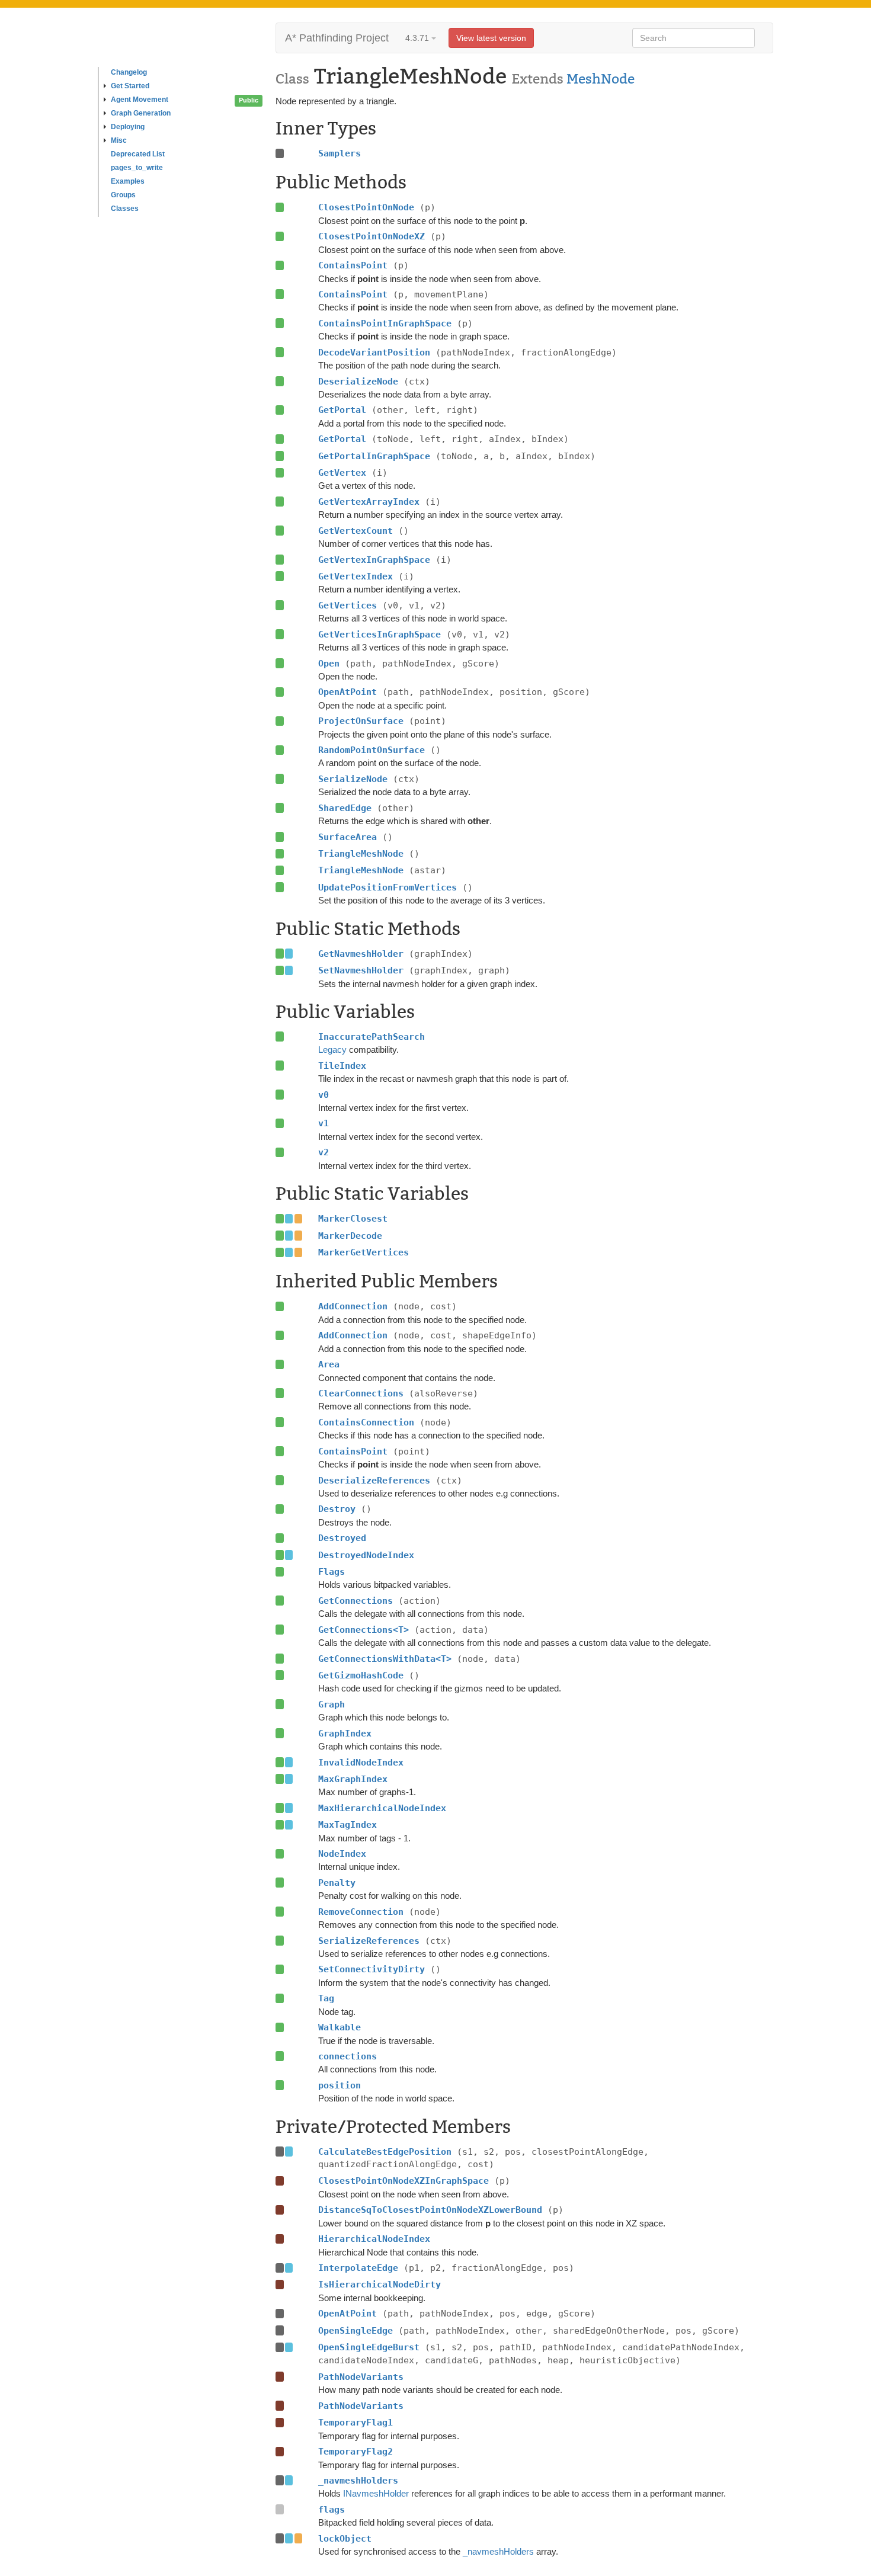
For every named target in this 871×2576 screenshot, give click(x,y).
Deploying (128, 127)
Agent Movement (140, 100)
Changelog (129, 72)
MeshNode (601, 79)
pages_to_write (137, 168)
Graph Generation (141, 113)
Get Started (130, 86)
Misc (119, 140)
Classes (125, 209)
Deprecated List (138, 154)
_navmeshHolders (498, 2551)
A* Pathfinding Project (337, 38)
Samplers (340, 153)
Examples (128, 181)
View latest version (491, 38)
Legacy (332, 1050)
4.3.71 (418, 38)
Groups (123, 195)
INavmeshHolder (376, 2493)
